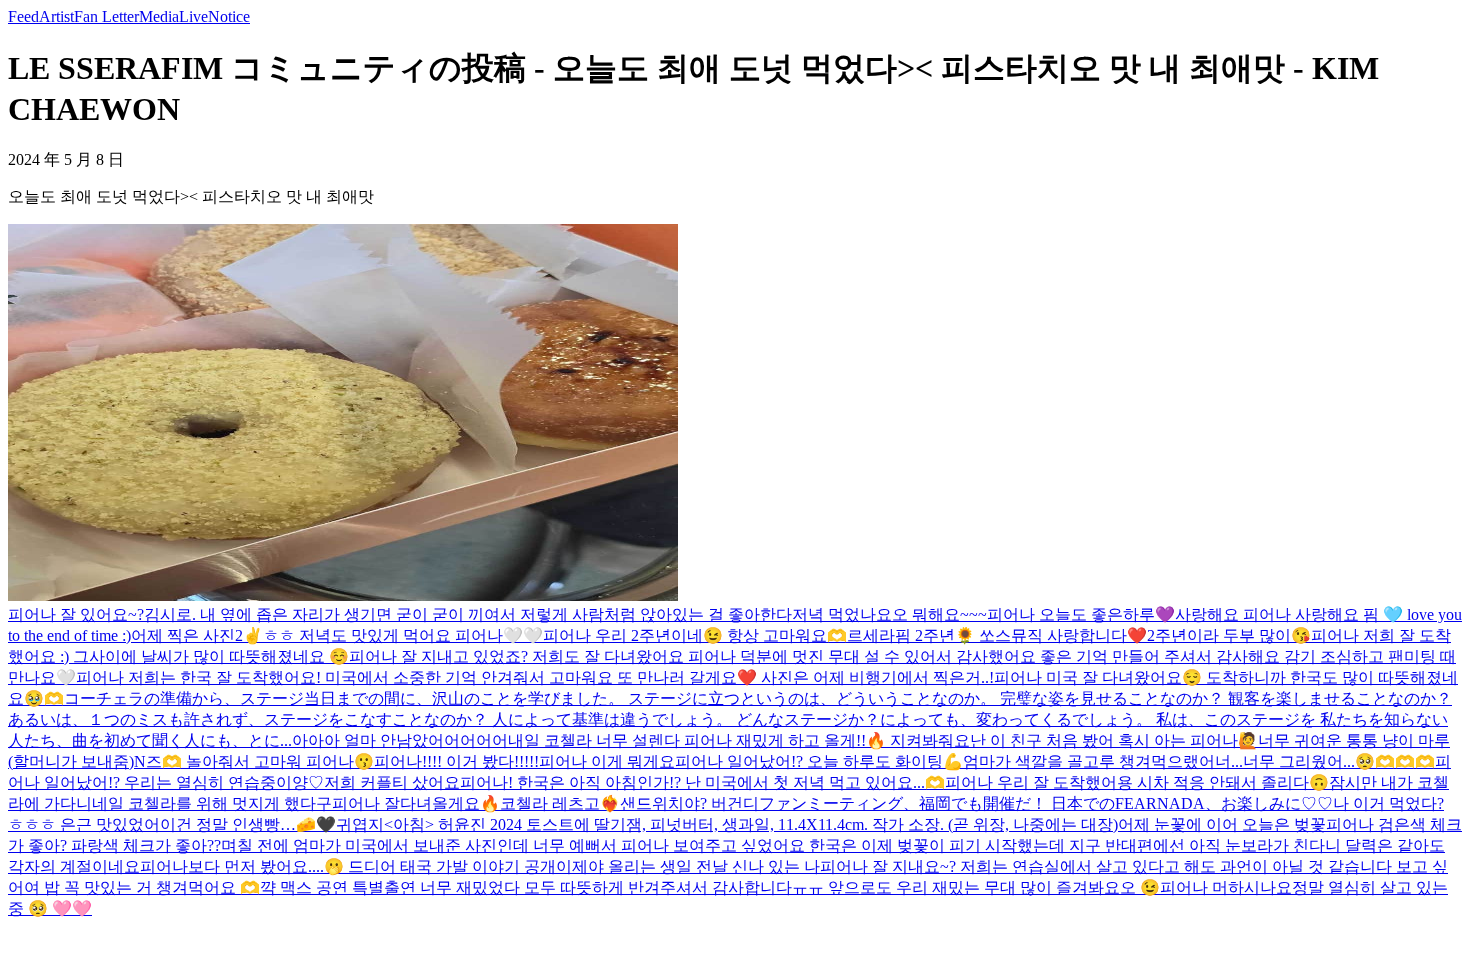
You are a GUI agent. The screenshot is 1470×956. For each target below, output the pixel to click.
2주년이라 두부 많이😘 (1229, 635)
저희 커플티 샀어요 (392, 782)
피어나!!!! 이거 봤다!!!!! (456, 761)
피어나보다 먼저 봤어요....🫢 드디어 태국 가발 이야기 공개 (348, 866)
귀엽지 (360, 824)
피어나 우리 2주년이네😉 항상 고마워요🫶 (695, 635)
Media (159, 16)
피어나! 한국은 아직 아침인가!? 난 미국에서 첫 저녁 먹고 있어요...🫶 (702, 782)
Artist (56, 16)
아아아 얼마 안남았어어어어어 (400, 740)
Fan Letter (106, 16)
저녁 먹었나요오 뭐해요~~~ (889, 614)
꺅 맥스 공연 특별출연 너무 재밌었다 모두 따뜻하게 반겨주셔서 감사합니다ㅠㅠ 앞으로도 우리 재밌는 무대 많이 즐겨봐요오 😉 (710, 887)
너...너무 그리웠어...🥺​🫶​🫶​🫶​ (1325, 761)
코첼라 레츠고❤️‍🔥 (560, 803)
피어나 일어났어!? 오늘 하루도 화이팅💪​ (819, 761)
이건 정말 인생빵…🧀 (238, 824)
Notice (229, 16)
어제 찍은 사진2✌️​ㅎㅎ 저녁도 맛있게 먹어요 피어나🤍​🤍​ (337, 635)
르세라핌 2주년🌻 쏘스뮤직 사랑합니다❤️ (997, 635)
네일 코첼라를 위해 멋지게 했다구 (212, 803)
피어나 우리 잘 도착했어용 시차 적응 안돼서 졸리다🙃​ (1137, 782)
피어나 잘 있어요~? (76, 614)
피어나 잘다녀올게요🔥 (416, 803)
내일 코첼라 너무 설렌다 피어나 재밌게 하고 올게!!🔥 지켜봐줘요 (739, 740)
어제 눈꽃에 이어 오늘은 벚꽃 (1222, 824)
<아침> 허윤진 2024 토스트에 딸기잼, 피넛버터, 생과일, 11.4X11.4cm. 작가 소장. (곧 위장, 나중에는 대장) (751, 824)
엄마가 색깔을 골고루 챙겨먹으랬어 (1089, 761)
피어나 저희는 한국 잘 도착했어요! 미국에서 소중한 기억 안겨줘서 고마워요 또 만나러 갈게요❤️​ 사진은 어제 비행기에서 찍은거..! (535, 677)
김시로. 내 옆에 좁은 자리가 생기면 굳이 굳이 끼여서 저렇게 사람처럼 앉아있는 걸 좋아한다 (468, 614)
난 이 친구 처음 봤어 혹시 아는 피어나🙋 (1114, 740)
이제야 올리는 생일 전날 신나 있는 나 (688, 866)
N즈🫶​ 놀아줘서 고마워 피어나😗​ (254, 761)
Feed (23, 16)
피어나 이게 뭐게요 (607, 761)
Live (193, 16)
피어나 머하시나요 (1226, 887)
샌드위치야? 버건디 (689, 803)
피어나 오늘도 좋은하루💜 (1081, 614)
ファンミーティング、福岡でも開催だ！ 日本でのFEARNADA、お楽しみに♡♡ (1046, 803)
